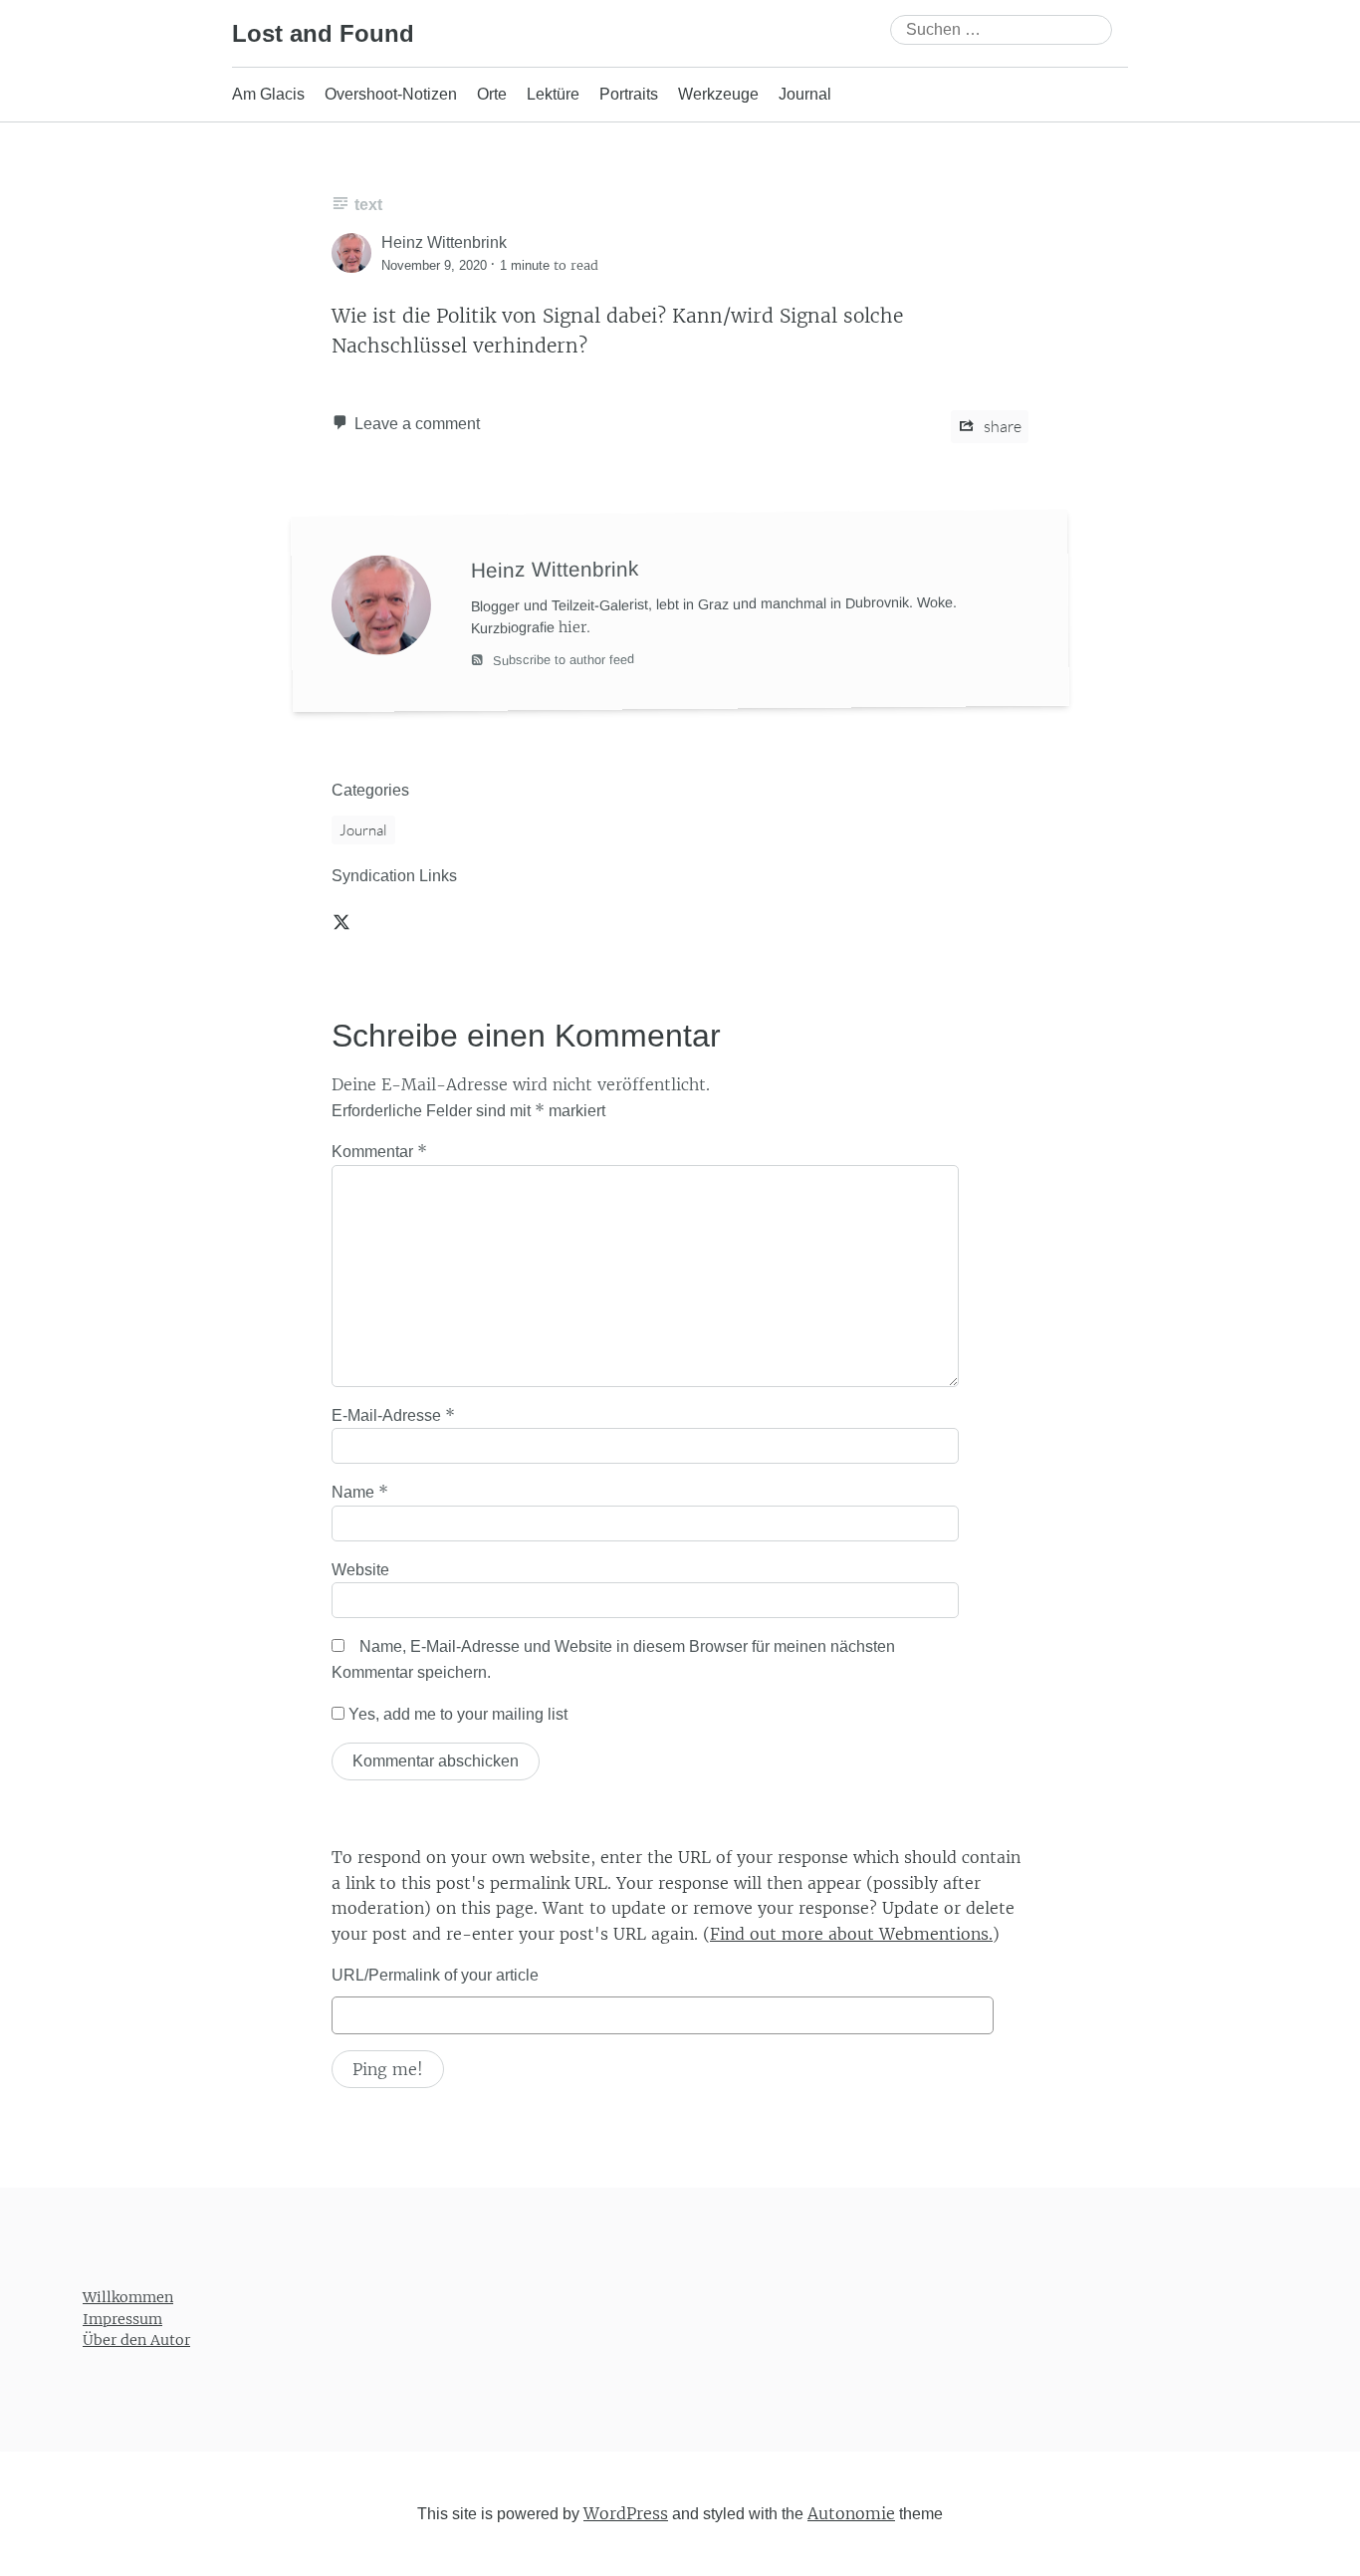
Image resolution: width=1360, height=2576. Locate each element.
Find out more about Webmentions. (851, 1934)
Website (360, 1570)
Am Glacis (268, 94)
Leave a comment (417, 424)
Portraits (629, 94)
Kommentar (379, 1151)
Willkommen (128, 2297)
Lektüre (553, 94)
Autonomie (851, 2513)
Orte (492, 94)
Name (360, 1492)
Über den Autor (136, 2340)
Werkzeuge (718, 94)
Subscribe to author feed (562, 660)
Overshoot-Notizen (391, 94)
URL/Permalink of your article (435, 1975)
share (1001, 426)
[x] (341, 921)
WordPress (626, 2513)
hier (572, 626)
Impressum (122, 2319)
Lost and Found (323, 33)
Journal (805, 94)
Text (368, 205)
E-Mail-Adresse (393, 1415)
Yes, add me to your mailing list (456, 1714)
